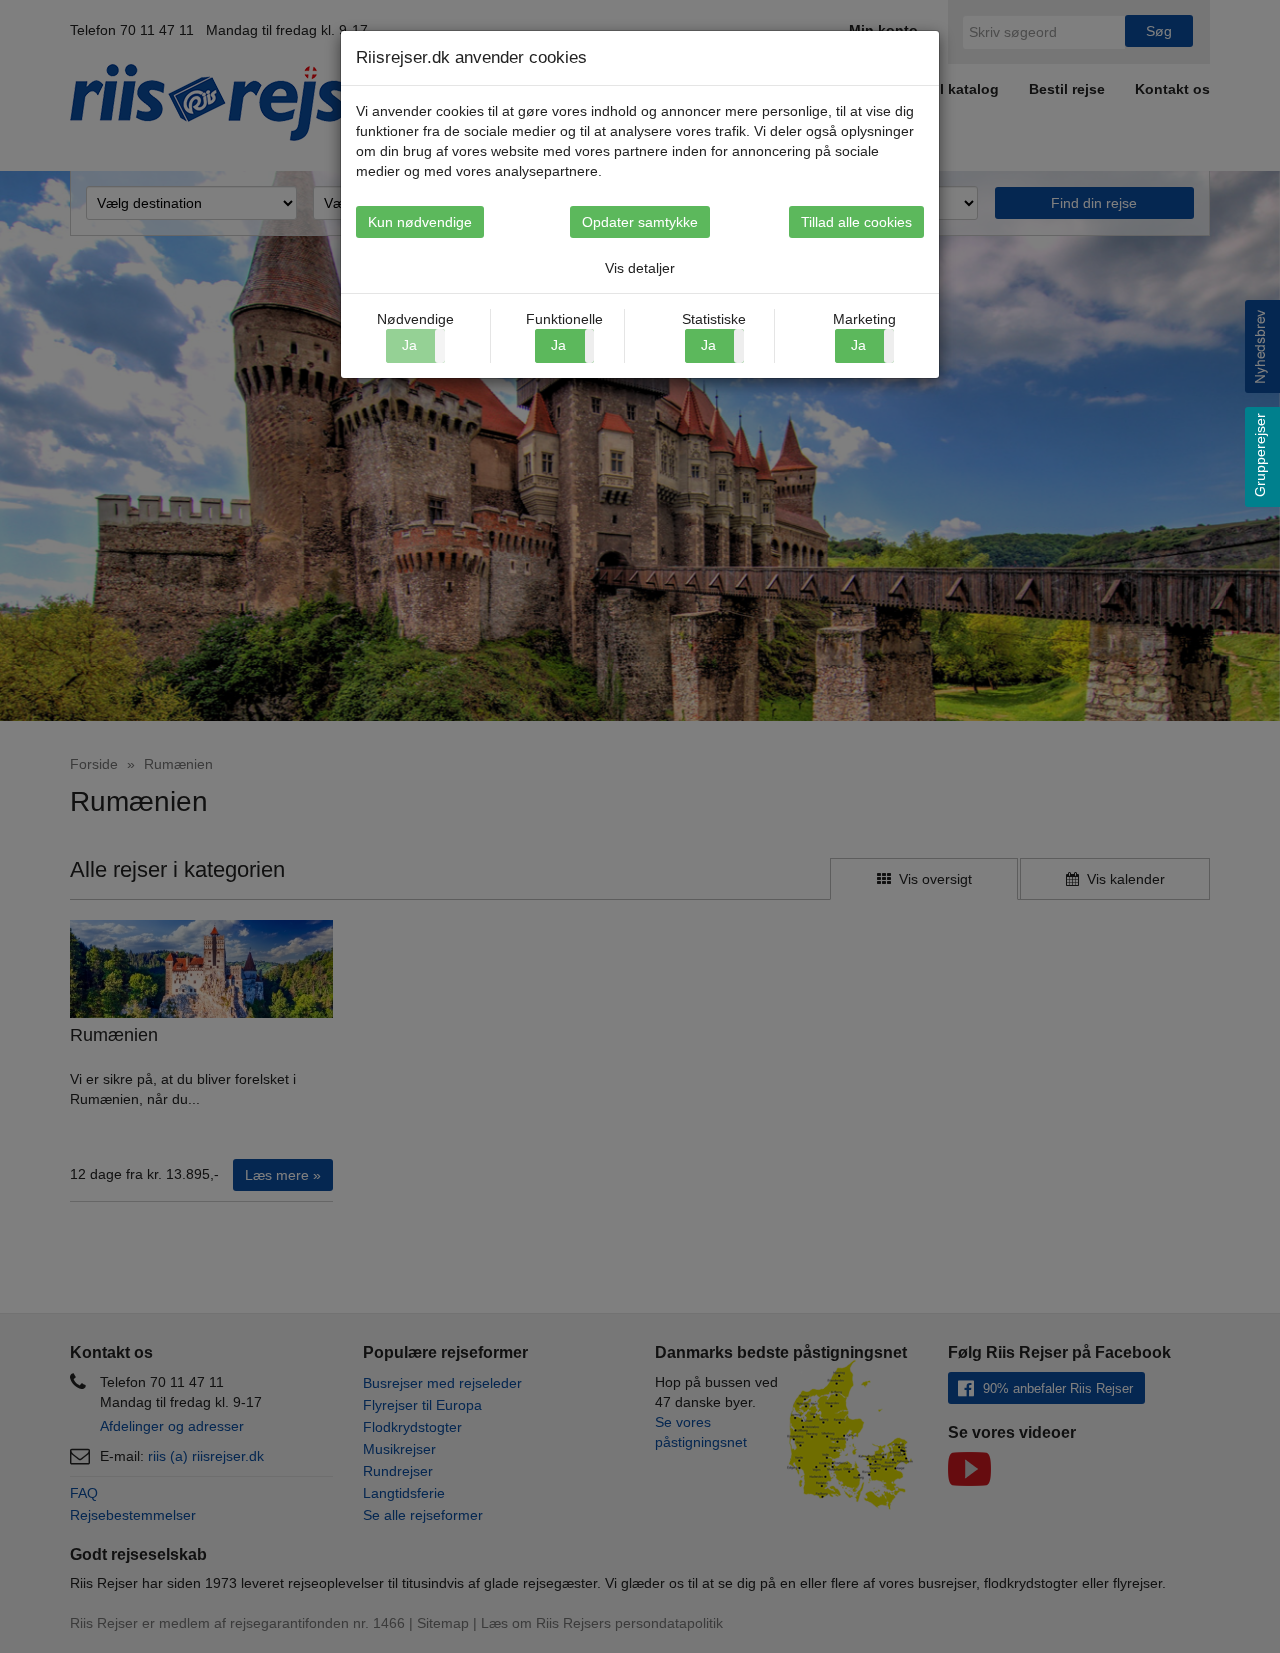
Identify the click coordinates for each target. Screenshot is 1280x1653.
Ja (558, 345)
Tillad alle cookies (856, 222)
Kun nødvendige (420, 222)
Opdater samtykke (640, 222)
